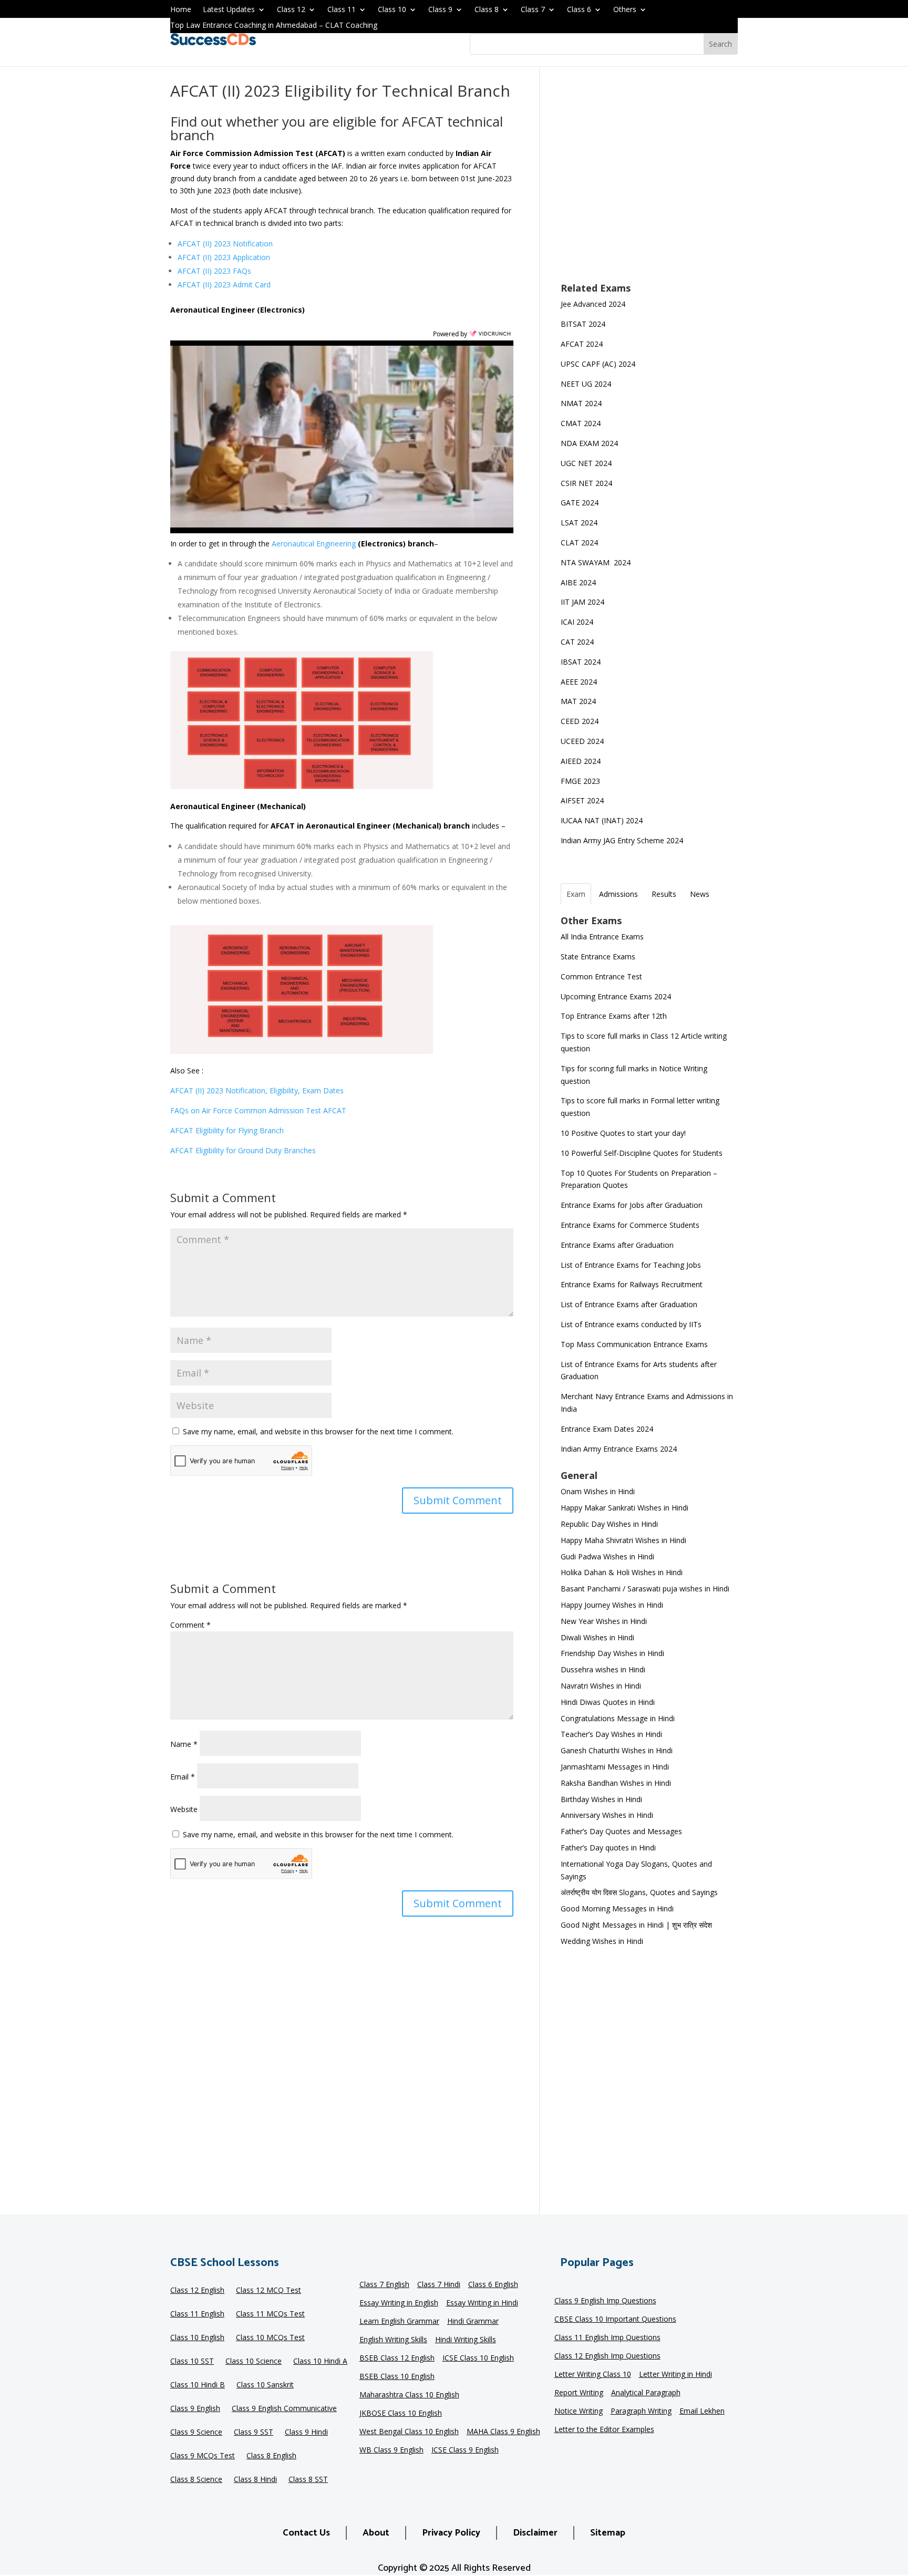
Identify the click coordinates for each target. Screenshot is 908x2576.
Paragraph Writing (641, 2412)
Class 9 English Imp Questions (605, 2301)
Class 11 (342, 10)
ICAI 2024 (578, 622)
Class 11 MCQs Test (270, 2314)
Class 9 (440, 10)
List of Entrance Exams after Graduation (629, 1304)
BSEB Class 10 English (397, 2377)
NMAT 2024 (581, 403)
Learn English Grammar (399, 2322)
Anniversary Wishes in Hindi (607, 1815)
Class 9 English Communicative (284, 2409)
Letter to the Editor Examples (604, 2430)
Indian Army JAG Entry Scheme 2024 (622, 840)
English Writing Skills (393, 2340)
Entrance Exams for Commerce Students (630, 1225)
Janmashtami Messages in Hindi (615, 1767)
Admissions (618, 894)
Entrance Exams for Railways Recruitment (632, 1284)
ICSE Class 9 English (465, 2450)
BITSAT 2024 (583, 324)
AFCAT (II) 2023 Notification (225, 244)
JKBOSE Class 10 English (401, 2414)
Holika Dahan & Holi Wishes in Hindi (622, 1572)
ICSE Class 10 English (478, 2358)
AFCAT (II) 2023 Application (224, 257)
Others (625, 10)
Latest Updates (229, 10)
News (700, 894)
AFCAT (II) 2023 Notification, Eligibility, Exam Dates (257, 1090)
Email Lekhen (702, 2412)
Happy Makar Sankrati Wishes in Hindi (625, 1508)
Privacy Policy (451, 2533)
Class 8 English (271, 2456)
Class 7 (533, 10)
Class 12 (291, 10)
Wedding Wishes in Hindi (602, 1941)
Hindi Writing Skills (466, 2340)
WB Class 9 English (391, 2450)
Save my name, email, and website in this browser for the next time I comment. (318, 1431)
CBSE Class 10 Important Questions (615, 2320)
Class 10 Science (254, 2362)
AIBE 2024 (579, 582)
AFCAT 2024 (582, 344)
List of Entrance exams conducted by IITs (631, 1324)
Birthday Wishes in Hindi (601, 1799)
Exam (576, 894)
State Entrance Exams (598, 956)
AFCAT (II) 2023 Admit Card (224, 285)
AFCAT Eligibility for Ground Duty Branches (243, 1150)
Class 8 (487, 10)
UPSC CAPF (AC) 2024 (598, 364)
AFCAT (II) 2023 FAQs (214, 271)
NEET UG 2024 (586, 384)
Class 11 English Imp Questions (607, 2338)
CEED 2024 (580, 721)
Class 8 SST (308, 2480)
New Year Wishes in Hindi (604, 1621)
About (376, 2533)
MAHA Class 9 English (503, 2432)
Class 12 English (197, 2291)
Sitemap (608, 2533)
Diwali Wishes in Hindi (597, 1637)
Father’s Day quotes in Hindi (608, 1848)
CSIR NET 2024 (586, 483)
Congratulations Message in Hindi (618, 1718)
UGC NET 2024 (586, 463)
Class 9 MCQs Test (203, 2456)
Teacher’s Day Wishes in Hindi (611, 1734)
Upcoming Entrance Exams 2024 (616, 996)
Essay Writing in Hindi (482, 2303)
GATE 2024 (580, 503)
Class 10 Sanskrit (265, 2385)
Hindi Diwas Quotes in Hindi (609, 1702)
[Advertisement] (649, 182)
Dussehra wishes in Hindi (603, 1669)
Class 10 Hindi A (320, 2362)
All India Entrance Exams (602, 937)
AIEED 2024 (582, 761)
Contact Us (306, 2533)
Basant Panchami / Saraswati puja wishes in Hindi (645, 1589)
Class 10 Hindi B (198, 2385)
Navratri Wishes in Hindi (601, 1686)
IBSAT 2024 (582, 662)
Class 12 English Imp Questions (607, 2356)
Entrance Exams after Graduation (617, 1245)
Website (184, 1809)
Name (184, 1744)
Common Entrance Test (601, 976)
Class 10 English (197, 2338)
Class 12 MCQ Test (269, 2291)
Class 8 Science (196, 2480)
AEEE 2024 (580, 682)
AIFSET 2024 (582, 800)
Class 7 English (384, 2285)
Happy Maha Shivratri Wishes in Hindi (623, 1540)
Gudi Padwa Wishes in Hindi (607, 1556)
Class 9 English (195, 2409)
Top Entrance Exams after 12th (614, 1016)
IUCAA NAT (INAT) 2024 (602, 820)
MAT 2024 (579, 701)
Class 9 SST (254, 2433)
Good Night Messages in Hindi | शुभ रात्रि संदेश (636, 1925)
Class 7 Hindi (439, 2285)
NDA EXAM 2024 (589, 443)
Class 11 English (197, 2314)
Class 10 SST (192, 2362)
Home (181, 10)
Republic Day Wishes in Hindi (609, 1524)
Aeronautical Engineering (315, 544)
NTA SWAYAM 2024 (596, 562)
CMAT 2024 (581, 423)
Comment (190, 1625)
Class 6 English (493, 2285)
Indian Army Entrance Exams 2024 (619, 1449)
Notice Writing (579, 2412)
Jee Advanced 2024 (593, 304)
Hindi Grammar (473, 2322)
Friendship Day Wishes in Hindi (612, 1653)
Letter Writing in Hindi (675, 2375)
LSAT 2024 (580, 523)
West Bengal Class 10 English (409, 2432)
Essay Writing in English (399, 2303)
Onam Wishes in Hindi (598, 1491)
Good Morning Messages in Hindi (617, 1908)
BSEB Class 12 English (397, 2358)
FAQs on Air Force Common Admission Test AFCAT (258, 1110)
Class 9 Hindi (306, 2433)
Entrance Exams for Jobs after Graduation (632, 1205)
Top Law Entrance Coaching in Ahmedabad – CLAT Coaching (274, 26)
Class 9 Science (196, 2433)
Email (183, 1777)
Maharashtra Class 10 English (409, 2395)
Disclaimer (535, 2533)
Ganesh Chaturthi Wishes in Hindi (617, 1750)
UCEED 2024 (582, 741)
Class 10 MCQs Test (270, 2338)
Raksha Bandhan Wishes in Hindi (616, 1783)
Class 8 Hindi (255, 2480)
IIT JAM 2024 (584, 602)
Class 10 (392, 10)
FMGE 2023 (580, 781)
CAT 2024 (578, 642)
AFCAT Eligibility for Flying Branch (227, 1130)
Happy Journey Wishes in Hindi (612, 1605)
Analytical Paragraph (646, 2393)
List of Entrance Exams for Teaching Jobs (631, 1265)
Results (664, 894)
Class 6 (579, 10)
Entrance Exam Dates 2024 (607, 1429)
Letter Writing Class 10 (593, 2375)
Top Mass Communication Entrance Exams (634, 1344)
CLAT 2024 (580, 542)
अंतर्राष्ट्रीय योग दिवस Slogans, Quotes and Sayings (639, 1892)
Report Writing (579, 2393)
